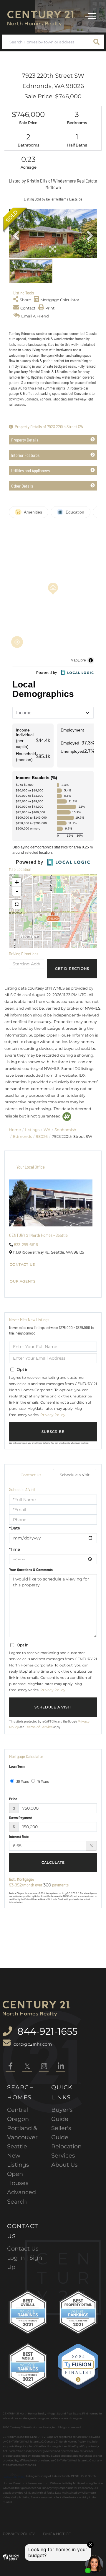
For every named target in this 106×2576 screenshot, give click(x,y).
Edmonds (22, 1136)
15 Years (43, 1781)
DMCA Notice (57, 2534)
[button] (97, 42)
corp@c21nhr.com (33, 2044)
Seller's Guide (61, 2133)
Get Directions (72, 969)
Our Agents (23, 1281)
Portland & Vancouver (22, 2133)
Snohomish (65, 1130)
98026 (42, 1136)
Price (13, 1799)
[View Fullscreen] (17, 904)
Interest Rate (19, 1837)
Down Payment (20, 1818)
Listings (32, 1130)
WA (47, 1130)
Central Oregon (18, 2114)
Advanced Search (21, 2197)
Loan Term (17, 1766)
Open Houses (18, 2178)
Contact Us (22, 1265)
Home (15, 1130)
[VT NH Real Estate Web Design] (11, 2558)
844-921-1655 (46, 2031)
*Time (15, 1549)
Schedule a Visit (75, 1475)
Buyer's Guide (62, 2114)
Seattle (17, 2146)
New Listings (18, 2160)
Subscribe (53, 1432)
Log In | (18, 2258)
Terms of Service (39, 1727)
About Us (64, 2165)
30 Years (22, 1781)
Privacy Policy (53, 1415)
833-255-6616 (26, 1244)
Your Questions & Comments (31, 1570)
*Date (15, 1528)
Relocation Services (66, 2151)
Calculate (53, 1863)
